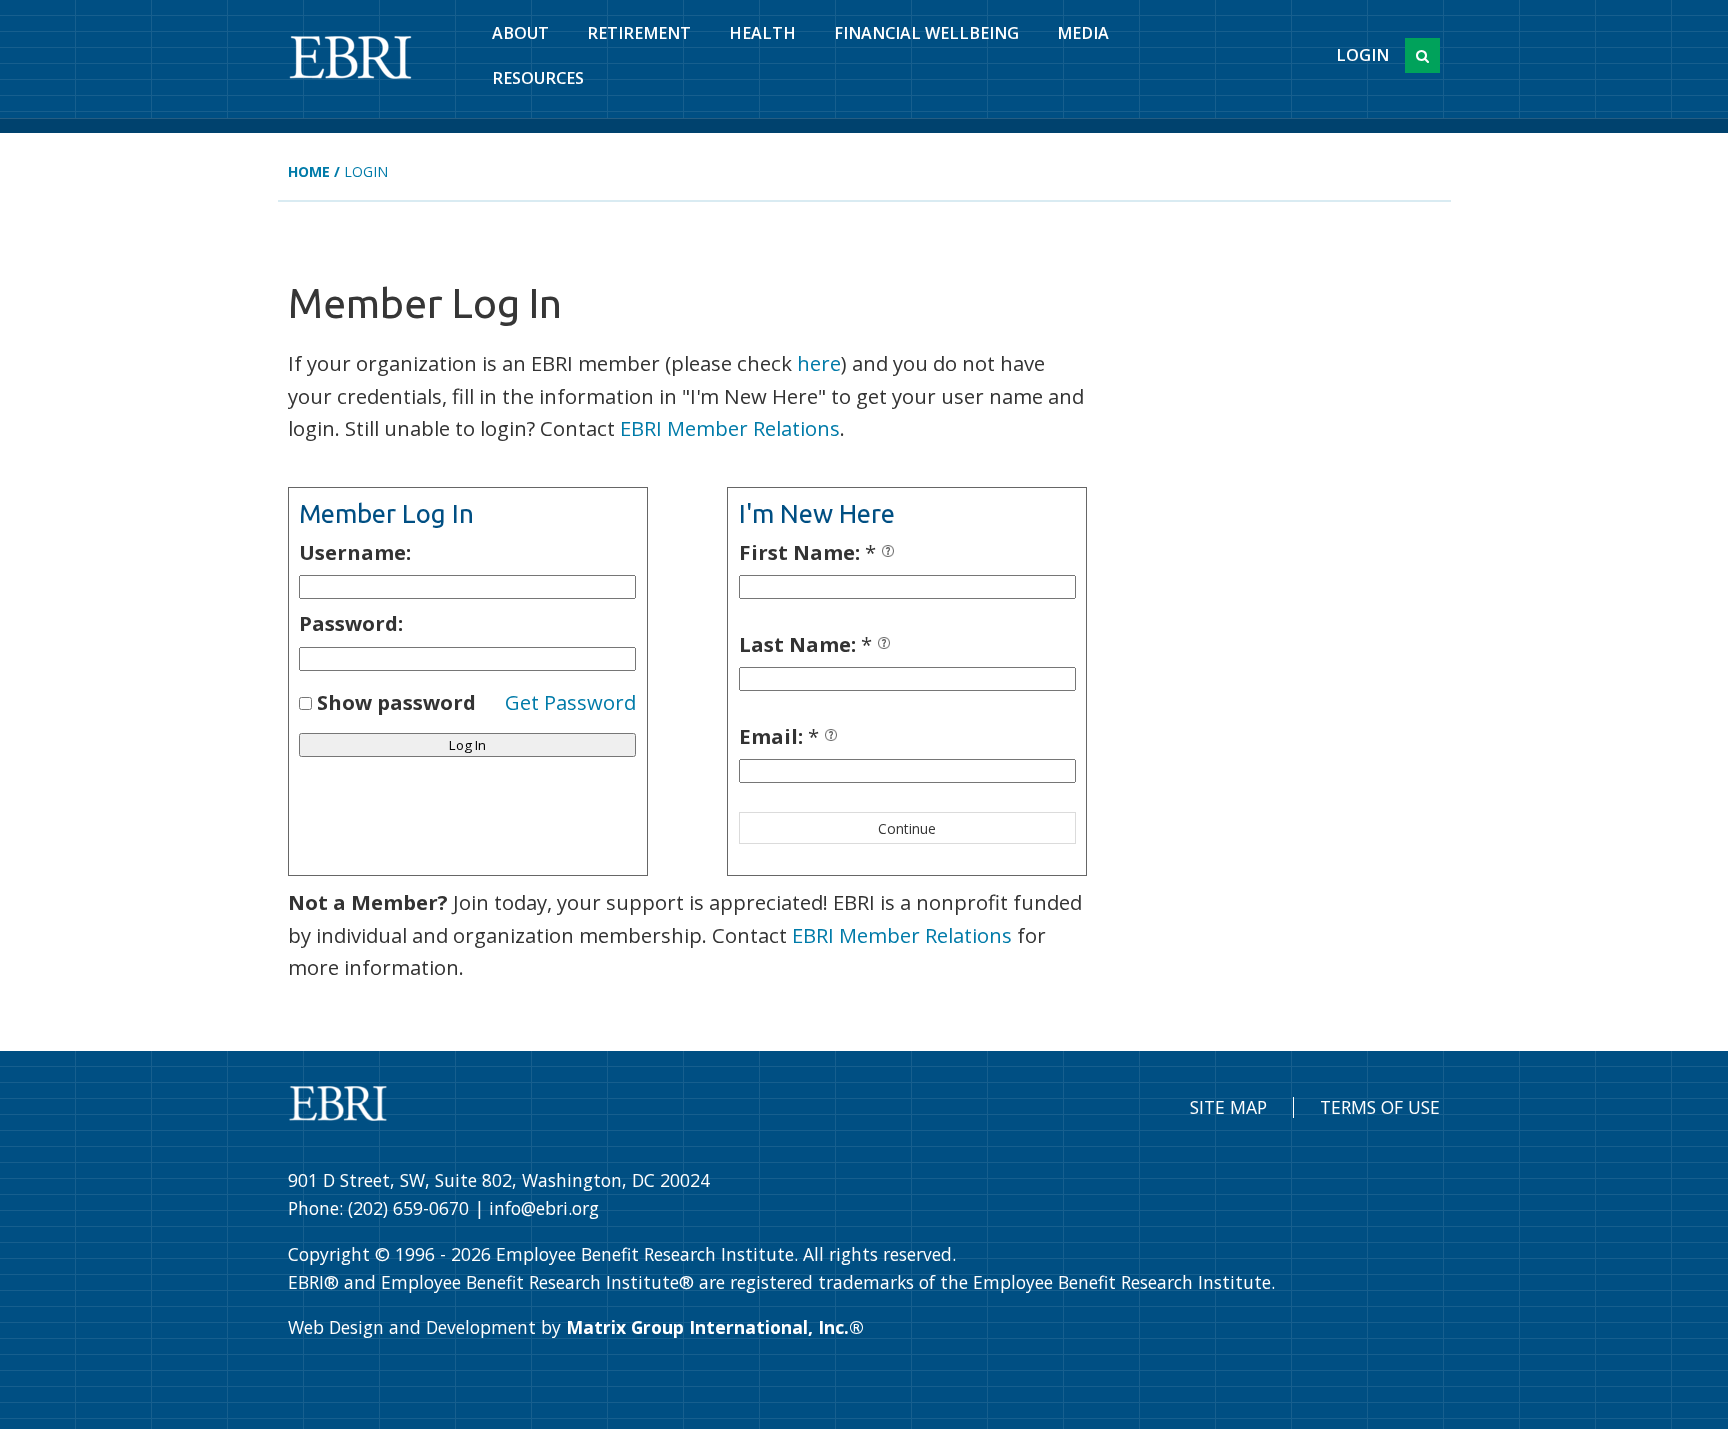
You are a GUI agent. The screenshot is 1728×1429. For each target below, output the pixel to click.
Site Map (1228, 1107)
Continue (907, 828)
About (520, 33)
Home (309, 171)
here (819, 363)
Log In (467, 745)
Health (762, 33)
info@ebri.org (544, 1208)
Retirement (639, 33)
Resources (538, 78)
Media (1083, 33)
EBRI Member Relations (730, 428)
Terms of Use (1380, 1107)
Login (1362, 55)
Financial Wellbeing (926, 33)
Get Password (570, 702)
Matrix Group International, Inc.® (715, 1327)
